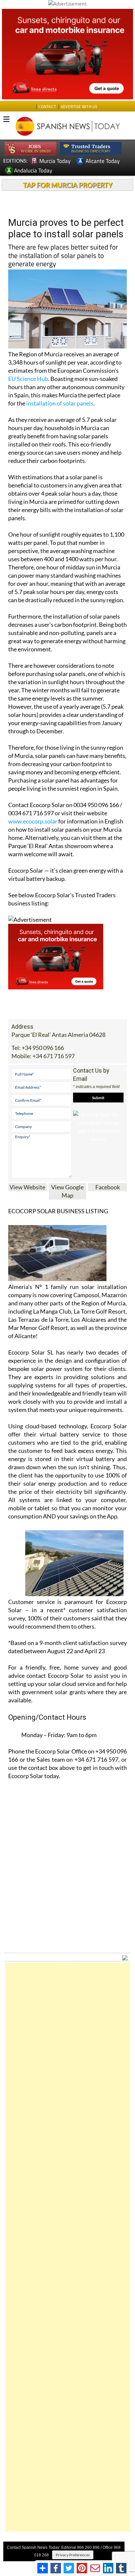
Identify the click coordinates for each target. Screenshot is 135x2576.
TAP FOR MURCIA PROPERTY (68, 185)
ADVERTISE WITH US (79, 107)
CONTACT (47, 107)
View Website (27, 1187)
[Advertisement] (67, 2247)
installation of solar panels (60, 403)
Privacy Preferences (73, 2555)
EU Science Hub (28, 379)
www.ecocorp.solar (33, 821)
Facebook (108, 1187)
